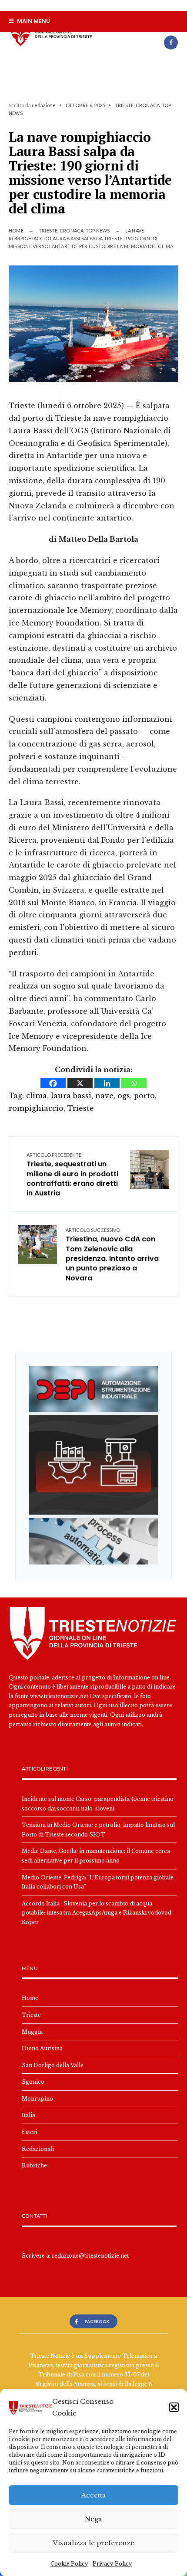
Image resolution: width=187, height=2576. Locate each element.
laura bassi (71, 1096)
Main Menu (33, 21)
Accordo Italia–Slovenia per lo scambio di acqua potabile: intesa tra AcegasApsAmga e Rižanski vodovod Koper (97, 1913)
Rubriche (34, 2165)
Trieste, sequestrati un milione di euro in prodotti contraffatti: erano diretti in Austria (72, 1175)
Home (16, 231)
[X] (80, 1083)
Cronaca (148, 105)
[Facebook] (171, 43)
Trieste (124, 105)
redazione (44, 105)
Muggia (32, 2032)
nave (104, 1096)
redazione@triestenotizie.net (90, 2256)
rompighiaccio (36, 1108)
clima (37, 1096)
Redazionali (38, 2149)
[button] (174, 2407)
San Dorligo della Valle (53, 2065)
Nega (93, 2519)
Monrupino (37, 2099)
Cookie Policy (69, 2564)
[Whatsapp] (134, 1083)
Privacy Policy (112, 2564)
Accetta (94, 2495)
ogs (124, 1096)
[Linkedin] (107, 1083)
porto (144, 1096)
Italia (28, 2115)
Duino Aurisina (42, 2048)
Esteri (30, 2132)
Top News (98, 231)
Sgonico (33, 2082)
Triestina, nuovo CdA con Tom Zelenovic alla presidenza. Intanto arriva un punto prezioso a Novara (112, 1255)
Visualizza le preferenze (93, 2543)
